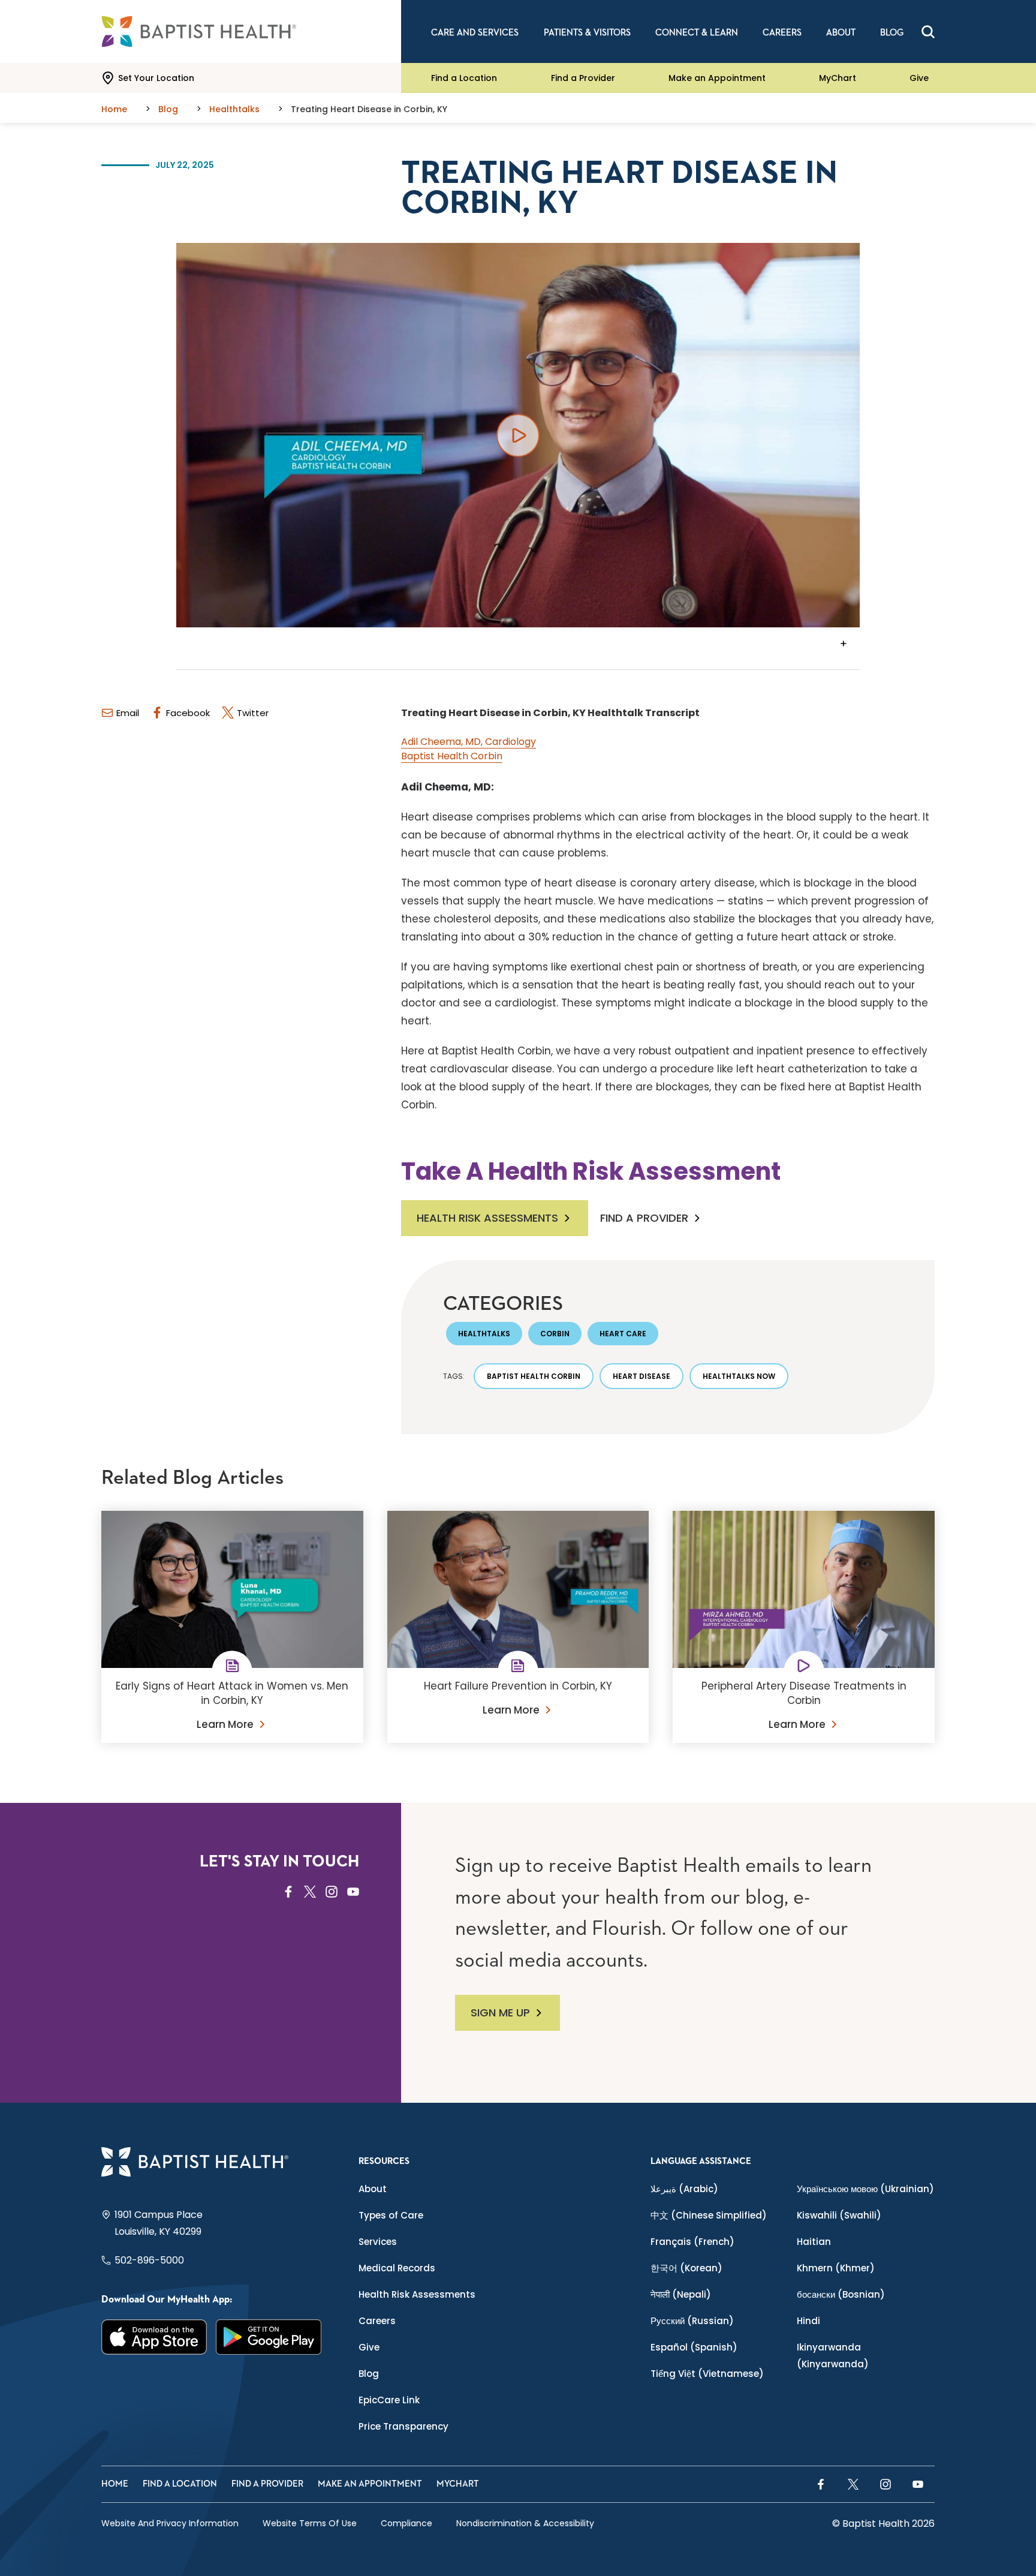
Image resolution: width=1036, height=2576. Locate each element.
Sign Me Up (500, 2013)
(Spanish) (694, 2347)
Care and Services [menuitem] (475, 33)
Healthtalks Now (739, 1376)
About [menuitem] (841, 33)
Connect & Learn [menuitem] (697, 33)
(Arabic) (684, 2189)
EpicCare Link (389, 2400)
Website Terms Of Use (310, 2523)
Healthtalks (484, 1334)
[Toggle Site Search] (928, 32)
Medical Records (397, 2268)
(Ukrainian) (865, 2189)
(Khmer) (836, 2268)
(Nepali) (681, 2294)
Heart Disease (642, 1376)
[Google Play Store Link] (269, 2337)
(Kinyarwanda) (833, 2356)
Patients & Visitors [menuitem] (587, 33)
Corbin (555, 1334)
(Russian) (692, 2321)
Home (115, 2484)
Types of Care (391, 2215)
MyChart (838, 78)
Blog (369, 2374)
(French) (692, 2242)
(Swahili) (839, 2215)
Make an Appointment (717, 78)
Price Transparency (403, 2426)
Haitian (814, 2242)
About (373, 2189)
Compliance (406, 2523)
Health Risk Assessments (487, 1218)
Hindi (808, 2321)
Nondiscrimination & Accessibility (525, 2523)
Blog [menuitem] (892, 33)
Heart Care (623, 1334)
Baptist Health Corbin (452, 756)
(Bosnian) (841, 2294)
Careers (377, 2321)
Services (378, 2242)
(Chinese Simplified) (709, 2215)
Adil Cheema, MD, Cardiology (469, 742)
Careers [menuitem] (782, 33)
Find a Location (464, 78)
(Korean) (686, 2268)
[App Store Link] (154, 2337)
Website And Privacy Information (170, 2523)
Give (919, 78)
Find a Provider (583, 78)
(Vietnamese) (707, 2374)
